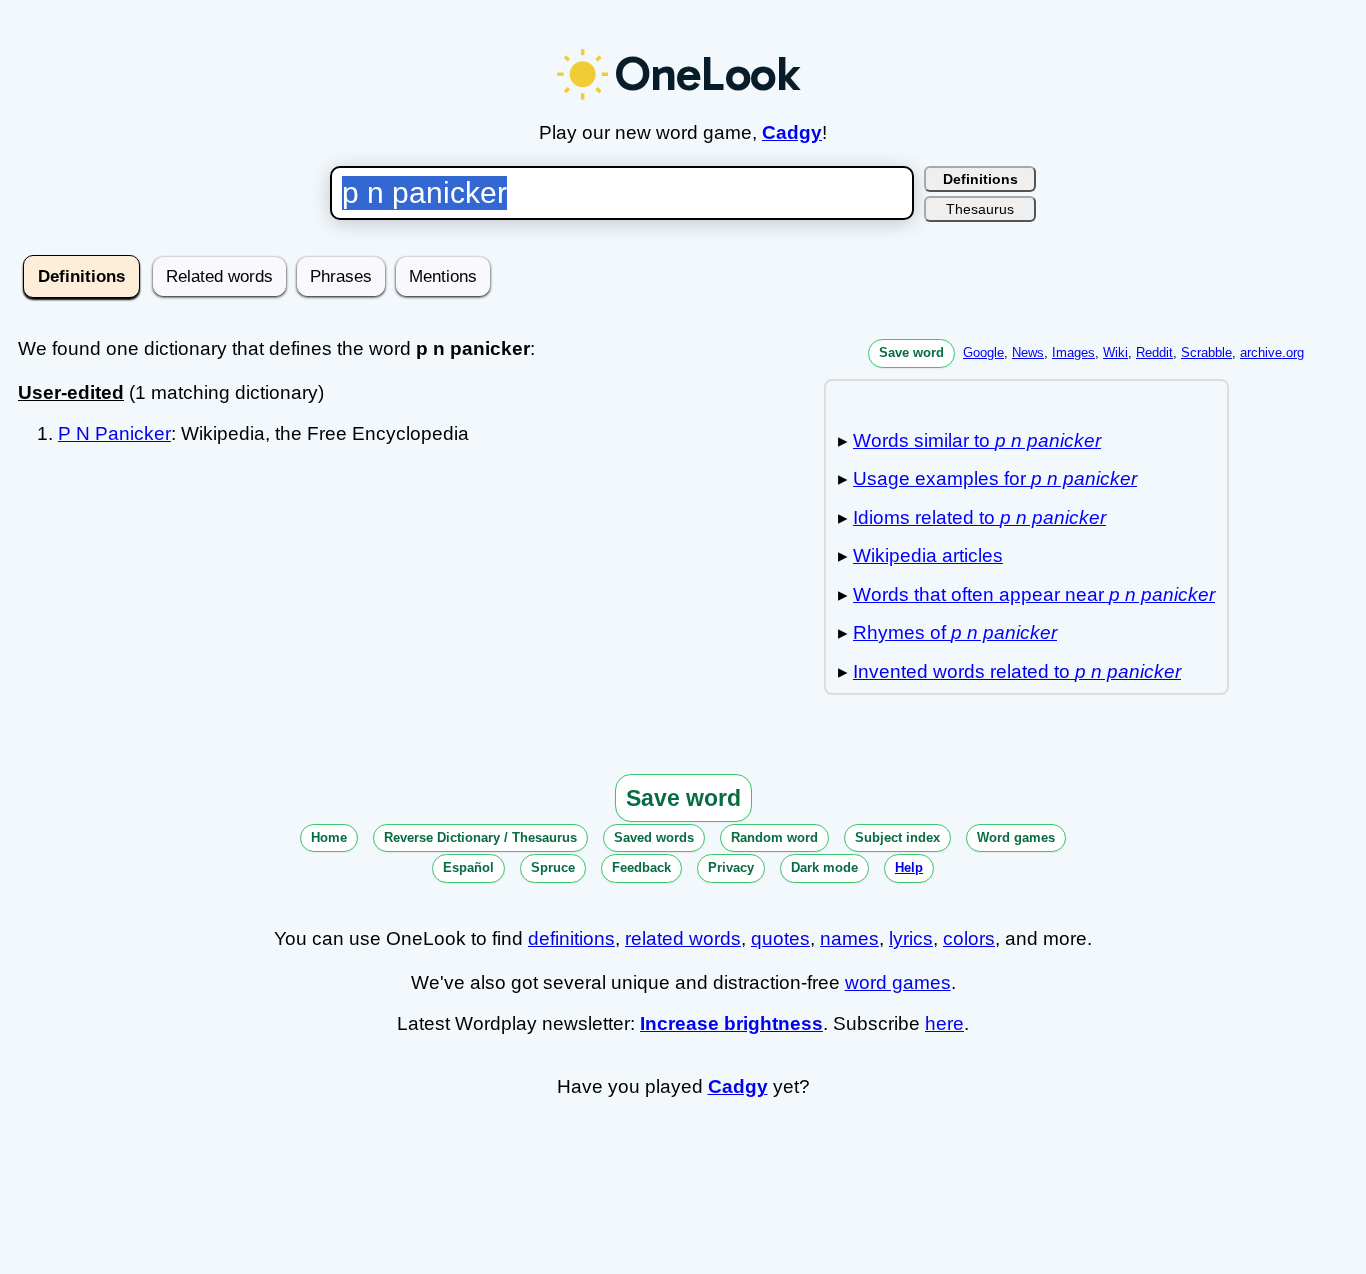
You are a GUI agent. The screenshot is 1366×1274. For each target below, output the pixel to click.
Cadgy (792, 132)
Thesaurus (980, 209)
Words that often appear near (1034, 594)
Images (1073, 352)
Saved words (654, 837)
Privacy (731, 867)
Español (468, 867)
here (944, 1023)
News (1028, 352)
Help (909, 867)
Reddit (1154, 352)
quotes (780, 938)
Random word (774, 837)
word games (898, 982)
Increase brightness (731, 1023)
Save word (911, 352)
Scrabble (1206, 352)
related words (683, 938)
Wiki (1115, 352)
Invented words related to (1017, 671)
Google (983, 352)
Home (329, 837)
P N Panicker (114, 433)
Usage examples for (995, 478)
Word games (1016, 837)
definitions (571, 938)
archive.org (1272, 352)
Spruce (553, 867)
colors (969, 938)
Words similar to (977, 440)
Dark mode (824, 867)
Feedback (641, 867)
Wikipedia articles (928, 555)
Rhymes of (955, 632)
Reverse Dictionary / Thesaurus (480, 837)
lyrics (911, 938)
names (849, 938)
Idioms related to (979, 517)
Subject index (897, 837)
